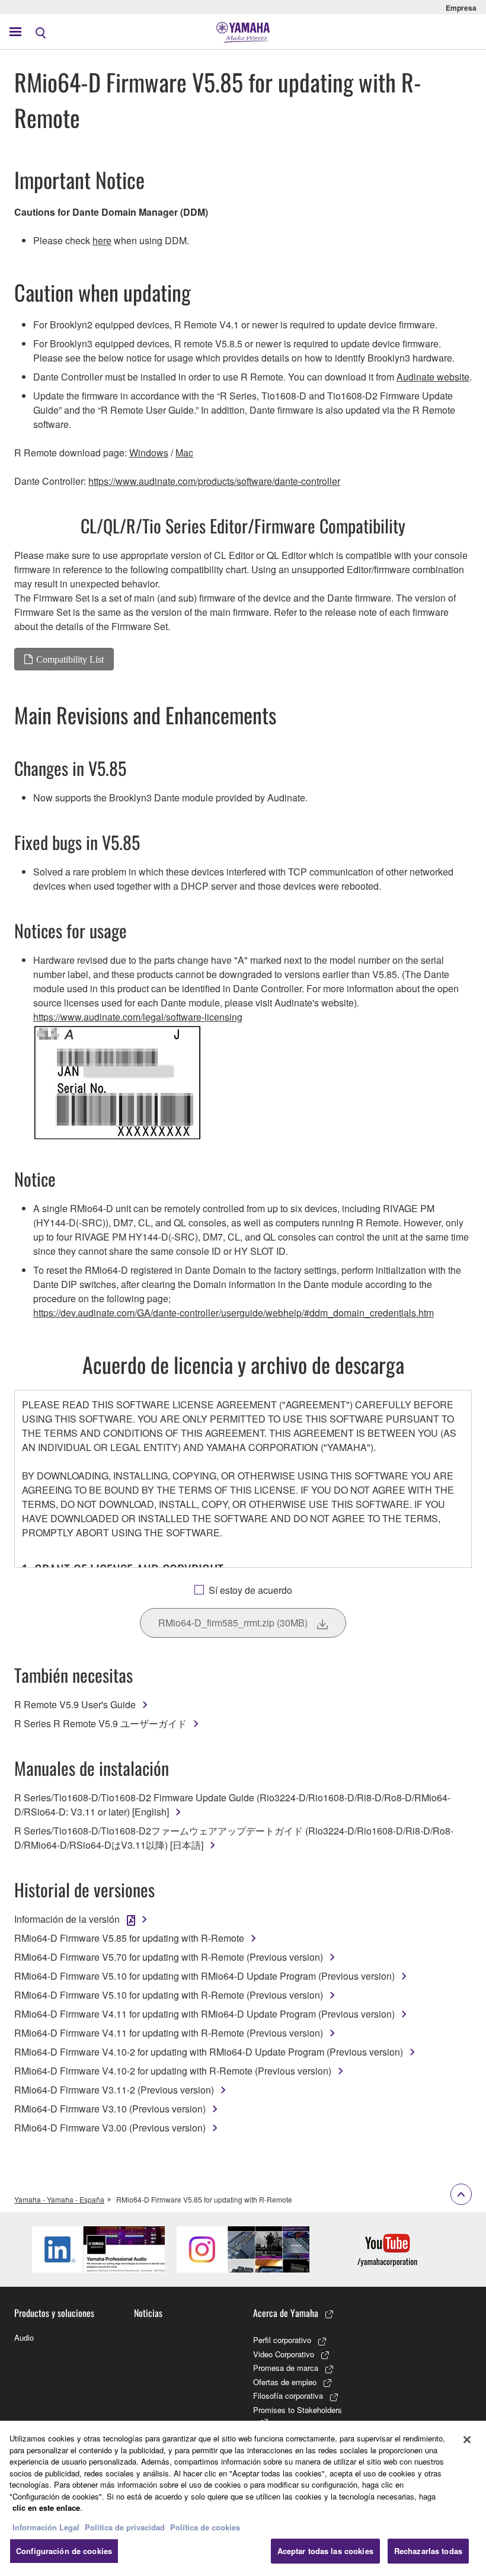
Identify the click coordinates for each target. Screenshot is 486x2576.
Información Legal (46, 2527)
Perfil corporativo (282, 2340)
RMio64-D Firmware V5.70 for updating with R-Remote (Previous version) (169, 1957)
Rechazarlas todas (428, 2551)
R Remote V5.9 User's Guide (75, 1704)
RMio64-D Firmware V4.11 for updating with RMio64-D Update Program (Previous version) (204, 2014)
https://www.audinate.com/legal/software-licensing (138, 1017)
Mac (184, 453)
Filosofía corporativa (288, 2396)
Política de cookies (205, 2527)
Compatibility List (70, 659)
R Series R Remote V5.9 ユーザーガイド (100, 1723)
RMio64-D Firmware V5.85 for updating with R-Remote (129, 1938)
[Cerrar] (467, 2440)
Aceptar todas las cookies (325, 2551)
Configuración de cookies (64, 2551)
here (102, 240)
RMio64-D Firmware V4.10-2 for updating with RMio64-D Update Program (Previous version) (209, 2052)
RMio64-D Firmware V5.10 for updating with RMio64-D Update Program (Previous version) (204, 1976)
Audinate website (433, 377)
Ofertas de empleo (285, 2382)
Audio (24, 2337)
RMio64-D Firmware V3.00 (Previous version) (110, 2128)
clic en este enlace (46, 2508)
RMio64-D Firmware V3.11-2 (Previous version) (114, 2090)
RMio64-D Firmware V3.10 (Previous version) (110, 2109)
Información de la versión (67, 1919)
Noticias (148, 2313)
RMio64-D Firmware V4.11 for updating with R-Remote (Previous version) (169, 2033)
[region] (243, 2498)
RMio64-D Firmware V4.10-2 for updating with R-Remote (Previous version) (173, 2071)
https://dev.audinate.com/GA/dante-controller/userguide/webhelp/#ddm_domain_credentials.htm (234, 1313)
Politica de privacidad (125, 2527)
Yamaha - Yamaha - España (59, 2199)
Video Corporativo (284, 2354)
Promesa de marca (286, 2368)
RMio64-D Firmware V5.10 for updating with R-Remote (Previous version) (169, 1995)
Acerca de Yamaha (286, 2313)
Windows (149, 453)
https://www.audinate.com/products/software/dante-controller (214, 481)
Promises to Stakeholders (298, 2410)
